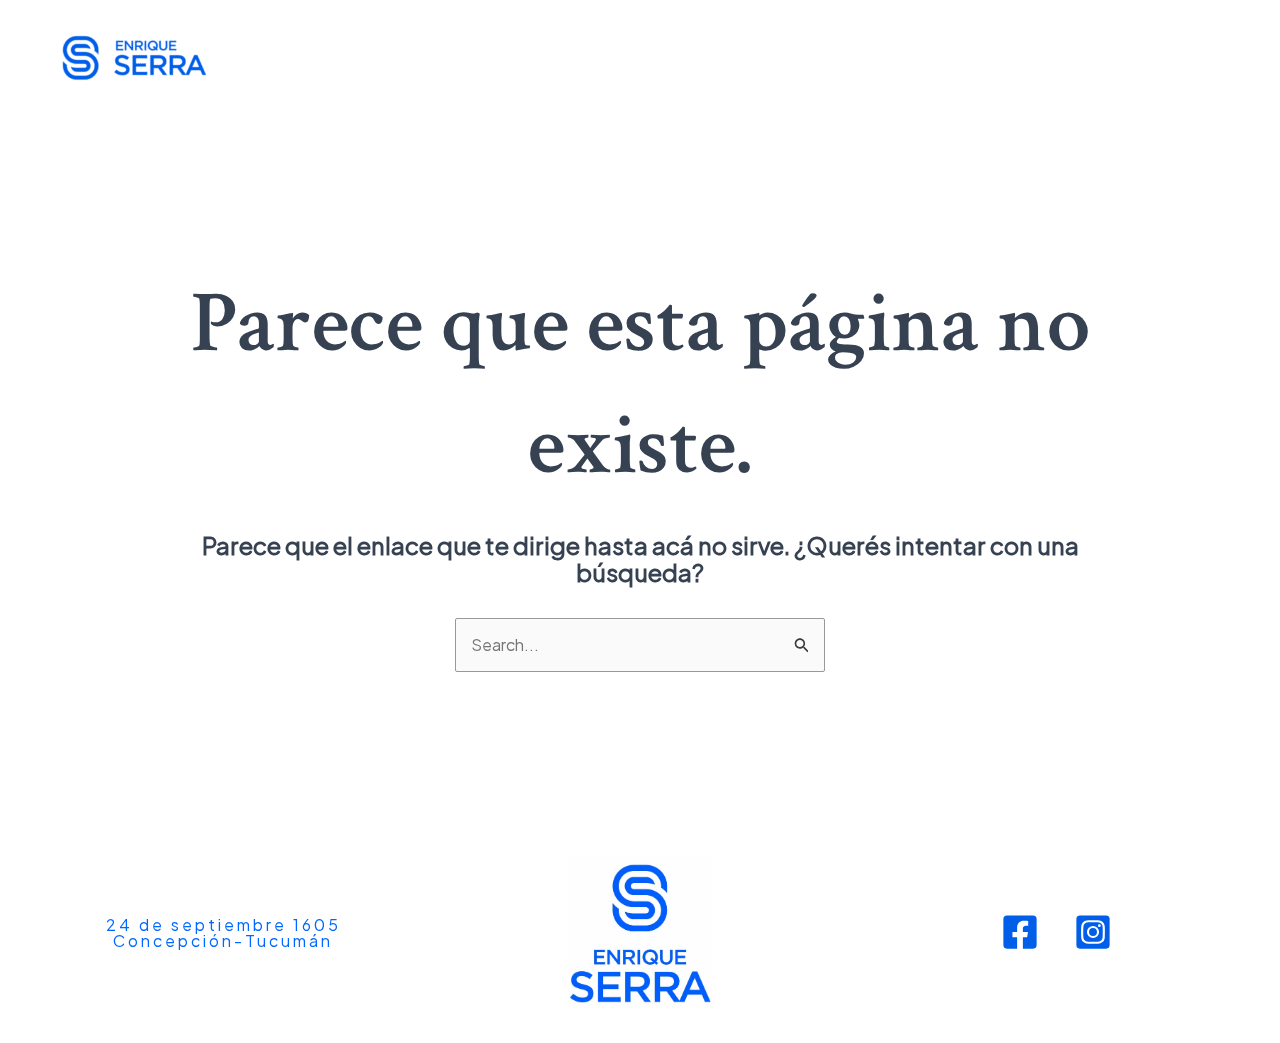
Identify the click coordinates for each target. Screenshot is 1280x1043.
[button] (223, 933)
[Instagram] (1093, 932)
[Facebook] (1020, 932)
